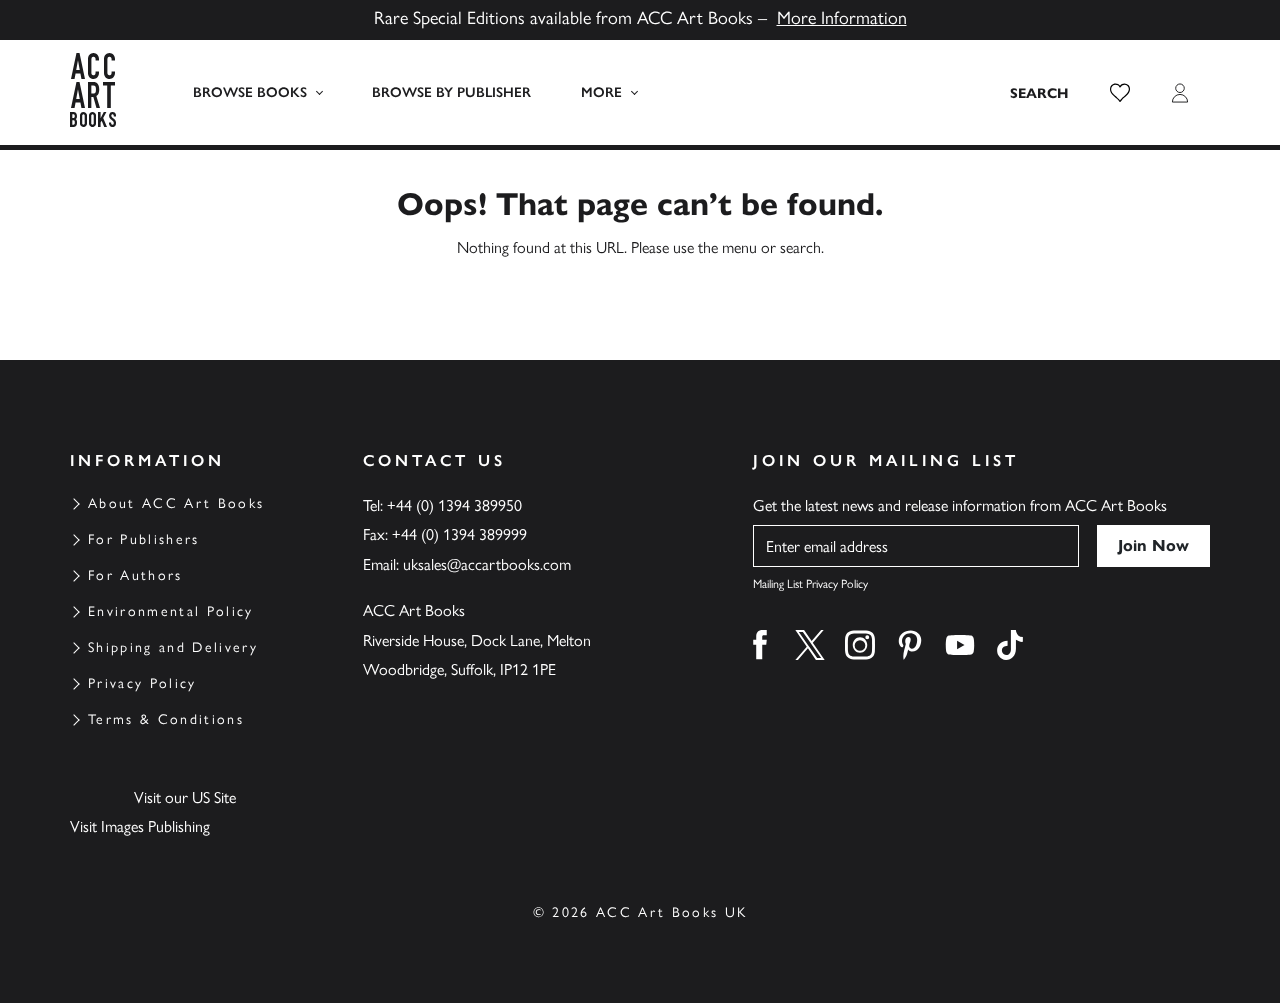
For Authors (135, 575)
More (601, 92)
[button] (1120, 93)
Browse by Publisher (451, 92)
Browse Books (250, 92)
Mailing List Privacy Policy (810, 584)
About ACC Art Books (176, 503)
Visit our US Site (185, 797)
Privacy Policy (142, 683)
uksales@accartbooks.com (487, 564)
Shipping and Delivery (173, 647)
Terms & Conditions (166, 719)
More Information (842, 18)
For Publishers (144, 539)
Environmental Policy (171, 611)
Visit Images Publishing (140, 826)
